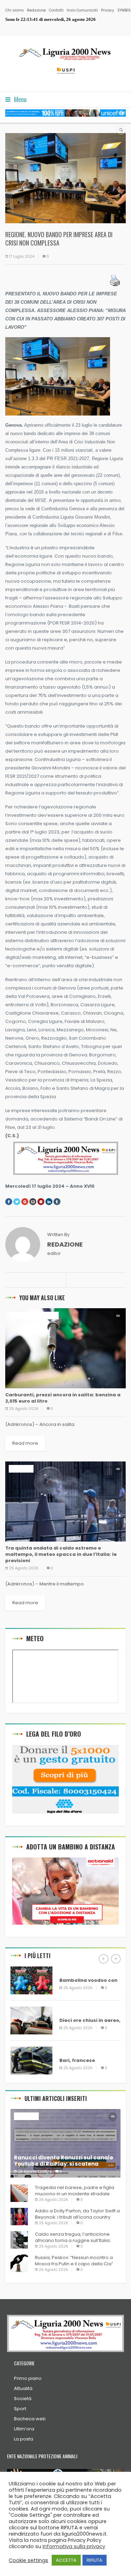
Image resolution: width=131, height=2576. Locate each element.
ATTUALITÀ (21, 1315)
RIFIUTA (94, 2560)
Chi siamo (14, 10)
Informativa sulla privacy (74, 2546)
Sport (20, 2409)
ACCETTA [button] (66, 2560)
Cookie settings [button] (28, 2560)
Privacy (108, 10)
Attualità (23, 2388)
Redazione (36, 10)
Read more (25, 1443)
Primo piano (28, 2378)
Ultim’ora (24, 2429)
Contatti (56, 10)
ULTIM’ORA (46, 1315)
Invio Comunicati (82, 10)
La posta (24, 2439)
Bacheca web (30, 2419)
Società (23, 2399)
